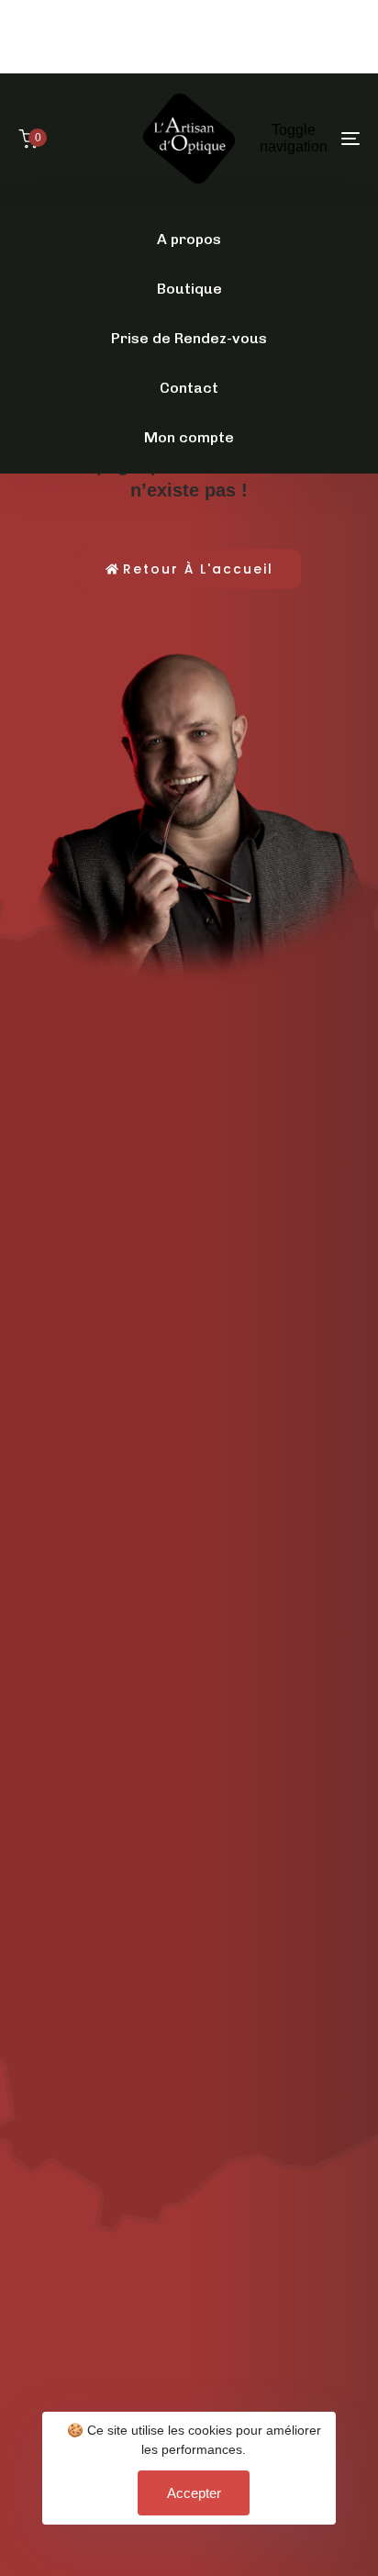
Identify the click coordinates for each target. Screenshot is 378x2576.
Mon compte (189, 437)
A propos (189, 239)
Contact (189, 388)
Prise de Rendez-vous (189, 338)
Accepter (194, 2493)
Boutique (189, 289)
